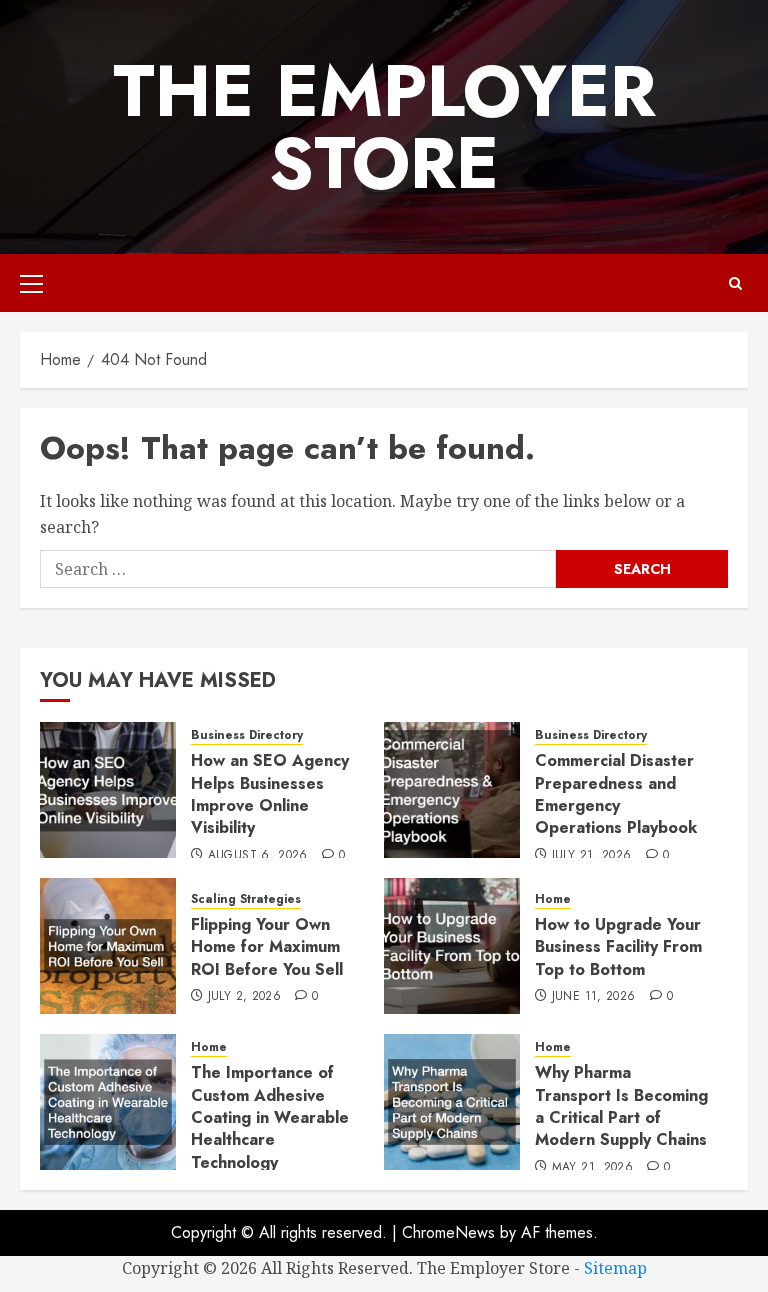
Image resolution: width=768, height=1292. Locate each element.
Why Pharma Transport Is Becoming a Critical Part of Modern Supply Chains (621, 1106)
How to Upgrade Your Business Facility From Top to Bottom (618, 947)
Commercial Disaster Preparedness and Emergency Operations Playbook (616, 794)
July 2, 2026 (244, 997)
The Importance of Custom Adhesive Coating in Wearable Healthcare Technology (270, 1117)
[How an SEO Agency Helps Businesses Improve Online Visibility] (108, 790)
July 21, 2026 (592, 856)
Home (553, 899)
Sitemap (615, 1268)
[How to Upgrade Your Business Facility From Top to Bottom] (452, 946)
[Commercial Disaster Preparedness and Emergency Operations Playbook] (452, 790)
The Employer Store (384, 127)
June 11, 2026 (594, 997)
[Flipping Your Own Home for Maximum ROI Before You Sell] (108, 946)
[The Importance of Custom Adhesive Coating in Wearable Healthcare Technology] (108, 1102)
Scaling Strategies (246, 899)
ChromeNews (448, 1232)
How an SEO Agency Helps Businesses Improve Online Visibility (270, 794)
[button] (31, 283)
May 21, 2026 (592, 1168)
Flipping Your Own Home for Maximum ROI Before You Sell (267, 947)
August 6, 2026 (258, 856)
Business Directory (247, 735)
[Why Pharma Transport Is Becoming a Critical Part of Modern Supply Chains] (452, 1102)
